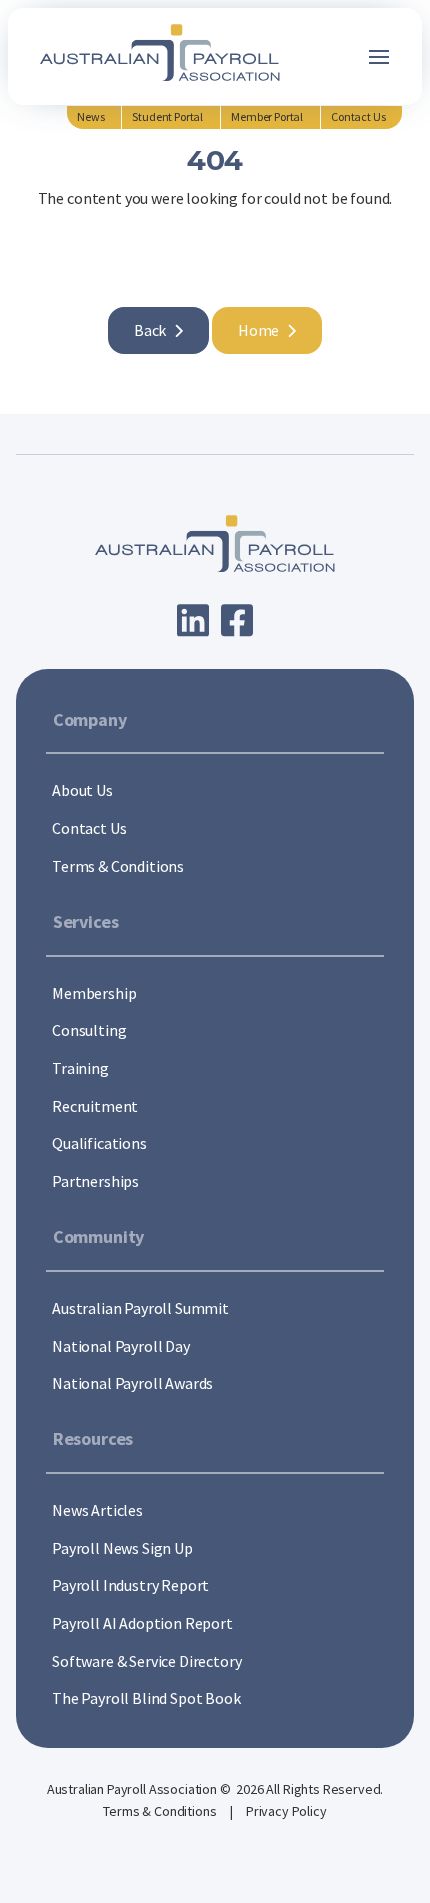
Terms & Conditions (161, 1811)
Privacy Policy (286, 1811)
